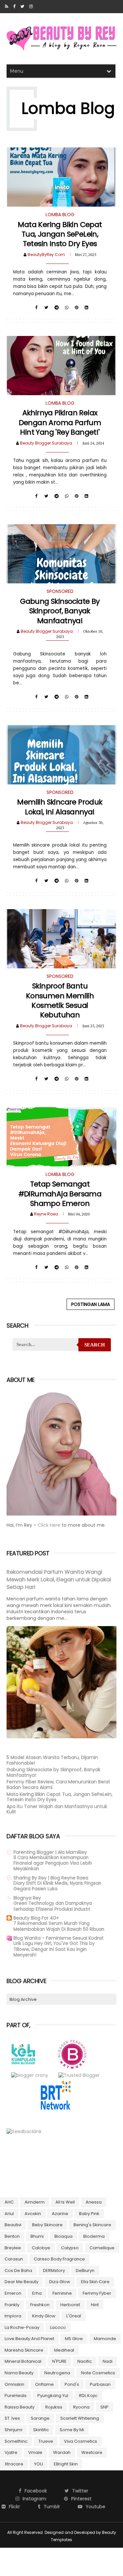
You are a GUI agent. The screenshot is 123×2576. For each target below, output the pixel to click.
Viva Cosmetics (81, 2441)
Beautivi (13, 2225)
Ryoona (81, 2407)
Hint (95, 2305)
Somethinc (16, 2441)
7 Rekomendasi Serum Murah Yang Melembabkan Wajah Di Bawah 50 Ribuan (59, 1926)
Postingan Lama (91, 1304)
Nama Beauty (19, 2373)
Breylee (13, 2248)
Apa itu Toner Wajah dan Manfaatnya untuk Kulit (57, 1809)
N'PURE (59, 2361)
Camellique (102, 2248)
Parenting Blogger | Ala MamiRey (50, 1852)
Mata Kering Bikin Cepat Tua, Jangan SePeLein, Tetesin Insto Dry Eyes (60, 234)
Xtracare (14, 2464)
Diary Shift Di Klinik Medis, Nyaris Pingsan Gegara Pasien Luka (57, 1886)
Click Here (50, 1525)
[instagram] (31, 7)
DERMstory (54, 2270)
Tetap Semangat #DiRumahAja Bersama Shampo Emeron (60, 1194)
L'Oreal (74, 2316)
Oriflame (44, 2384)
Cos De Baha (18, 2270)
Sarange (40, 2418)
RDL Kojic (88, 2396)
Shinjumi (13, 2430)
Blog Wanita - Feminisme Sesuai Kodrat (59, 1938)
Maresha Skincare (24, 2350)
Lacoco (58, 2327)
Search (95, 1345)
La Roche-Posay (22, 2327)
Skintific (41, 2430)
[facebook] (14, 7)
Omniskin (14, 2384)
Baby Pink (89, 2214)
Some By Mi (72, 2430)
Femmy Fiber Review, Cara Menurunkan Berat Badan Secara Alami (58, 1785)
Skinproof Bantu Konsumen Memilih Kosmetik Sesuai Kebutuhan (60, 1000)
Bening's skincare (92, 2225)
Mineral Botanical (23, 2361)
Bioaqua (63, 2236)
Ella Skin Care (95, 2282)
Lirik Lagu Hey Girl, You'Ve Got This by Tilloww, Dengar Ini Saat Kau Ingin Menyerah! (54, 1949)
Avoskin (33, 2214)
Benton (12, 2236)
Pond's (72, 2384)
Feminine (62, 2293)
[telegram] (57, 308)
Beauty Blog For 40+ (36, 1918)
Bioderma (94, 2236)
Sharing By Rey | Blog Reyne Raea (51, 1878)
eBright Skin (66, 2464)
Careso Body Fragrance (59, 2259)
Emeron (13, 2293)
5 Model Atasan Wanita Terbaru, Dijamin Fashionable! (52, 1760)
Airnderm (35, 2202)
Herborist (70, 2305)
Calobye (41, 2248)
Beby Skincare (47, 2225)
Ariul (9, 2214)
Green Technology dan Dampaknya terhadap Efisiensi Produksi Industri (53, 1906)
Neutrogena (57, 2373)
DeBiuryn (85, 2270)
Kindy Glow (44, 2316)
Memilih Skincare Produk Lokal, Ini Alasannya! (60, 807)
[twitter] (22, 7)
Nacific (85, 2361)
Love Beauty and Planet (29, 2339)
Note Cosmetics (98, 2373)
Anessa (94, 2202)
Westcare (92, 2452)
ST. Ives (12, 2418)
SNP (104, 2407)
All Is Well (65, 2202)
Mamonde (105, 2339)
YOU (39, 2464)
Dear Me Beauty (21, 2282)
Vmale (35, 2452)
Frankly (12, 2305)
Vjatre (11, 2452)
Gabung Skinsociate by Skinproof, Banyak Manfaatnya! (60, 611)
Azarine (60, 2214)
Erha (37, 2293)
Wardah (62, 2452)
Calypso (70, 2248)
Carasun (14, 2259)
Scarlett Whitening (80, 2418)
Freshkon (40, 2305)
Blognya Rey (27, 1898)
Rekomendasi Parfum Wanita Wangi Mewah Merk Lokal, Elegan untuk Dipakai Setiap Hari (59, 1580)
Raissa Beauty (20, 2407)
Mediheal (64, 2350)
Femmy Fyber (97, 2293)
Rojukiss (54, 2407)
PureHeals (16, 2396)
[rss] (7, 7)
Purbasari (100, 2384)
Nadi (108, 2361)
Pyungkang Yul (53, 2396)
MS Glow (74, 2339)
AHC (9, 2202)
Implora (13, 2316)
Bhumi (37, 2236)
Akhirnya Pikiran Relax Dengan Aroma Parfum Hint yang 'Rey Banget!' (60, 422)
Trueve (46, 2441)
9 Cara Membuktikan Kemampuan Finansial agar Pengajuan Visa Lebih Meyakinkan (53, 1863)
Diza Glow (60, 2282)
